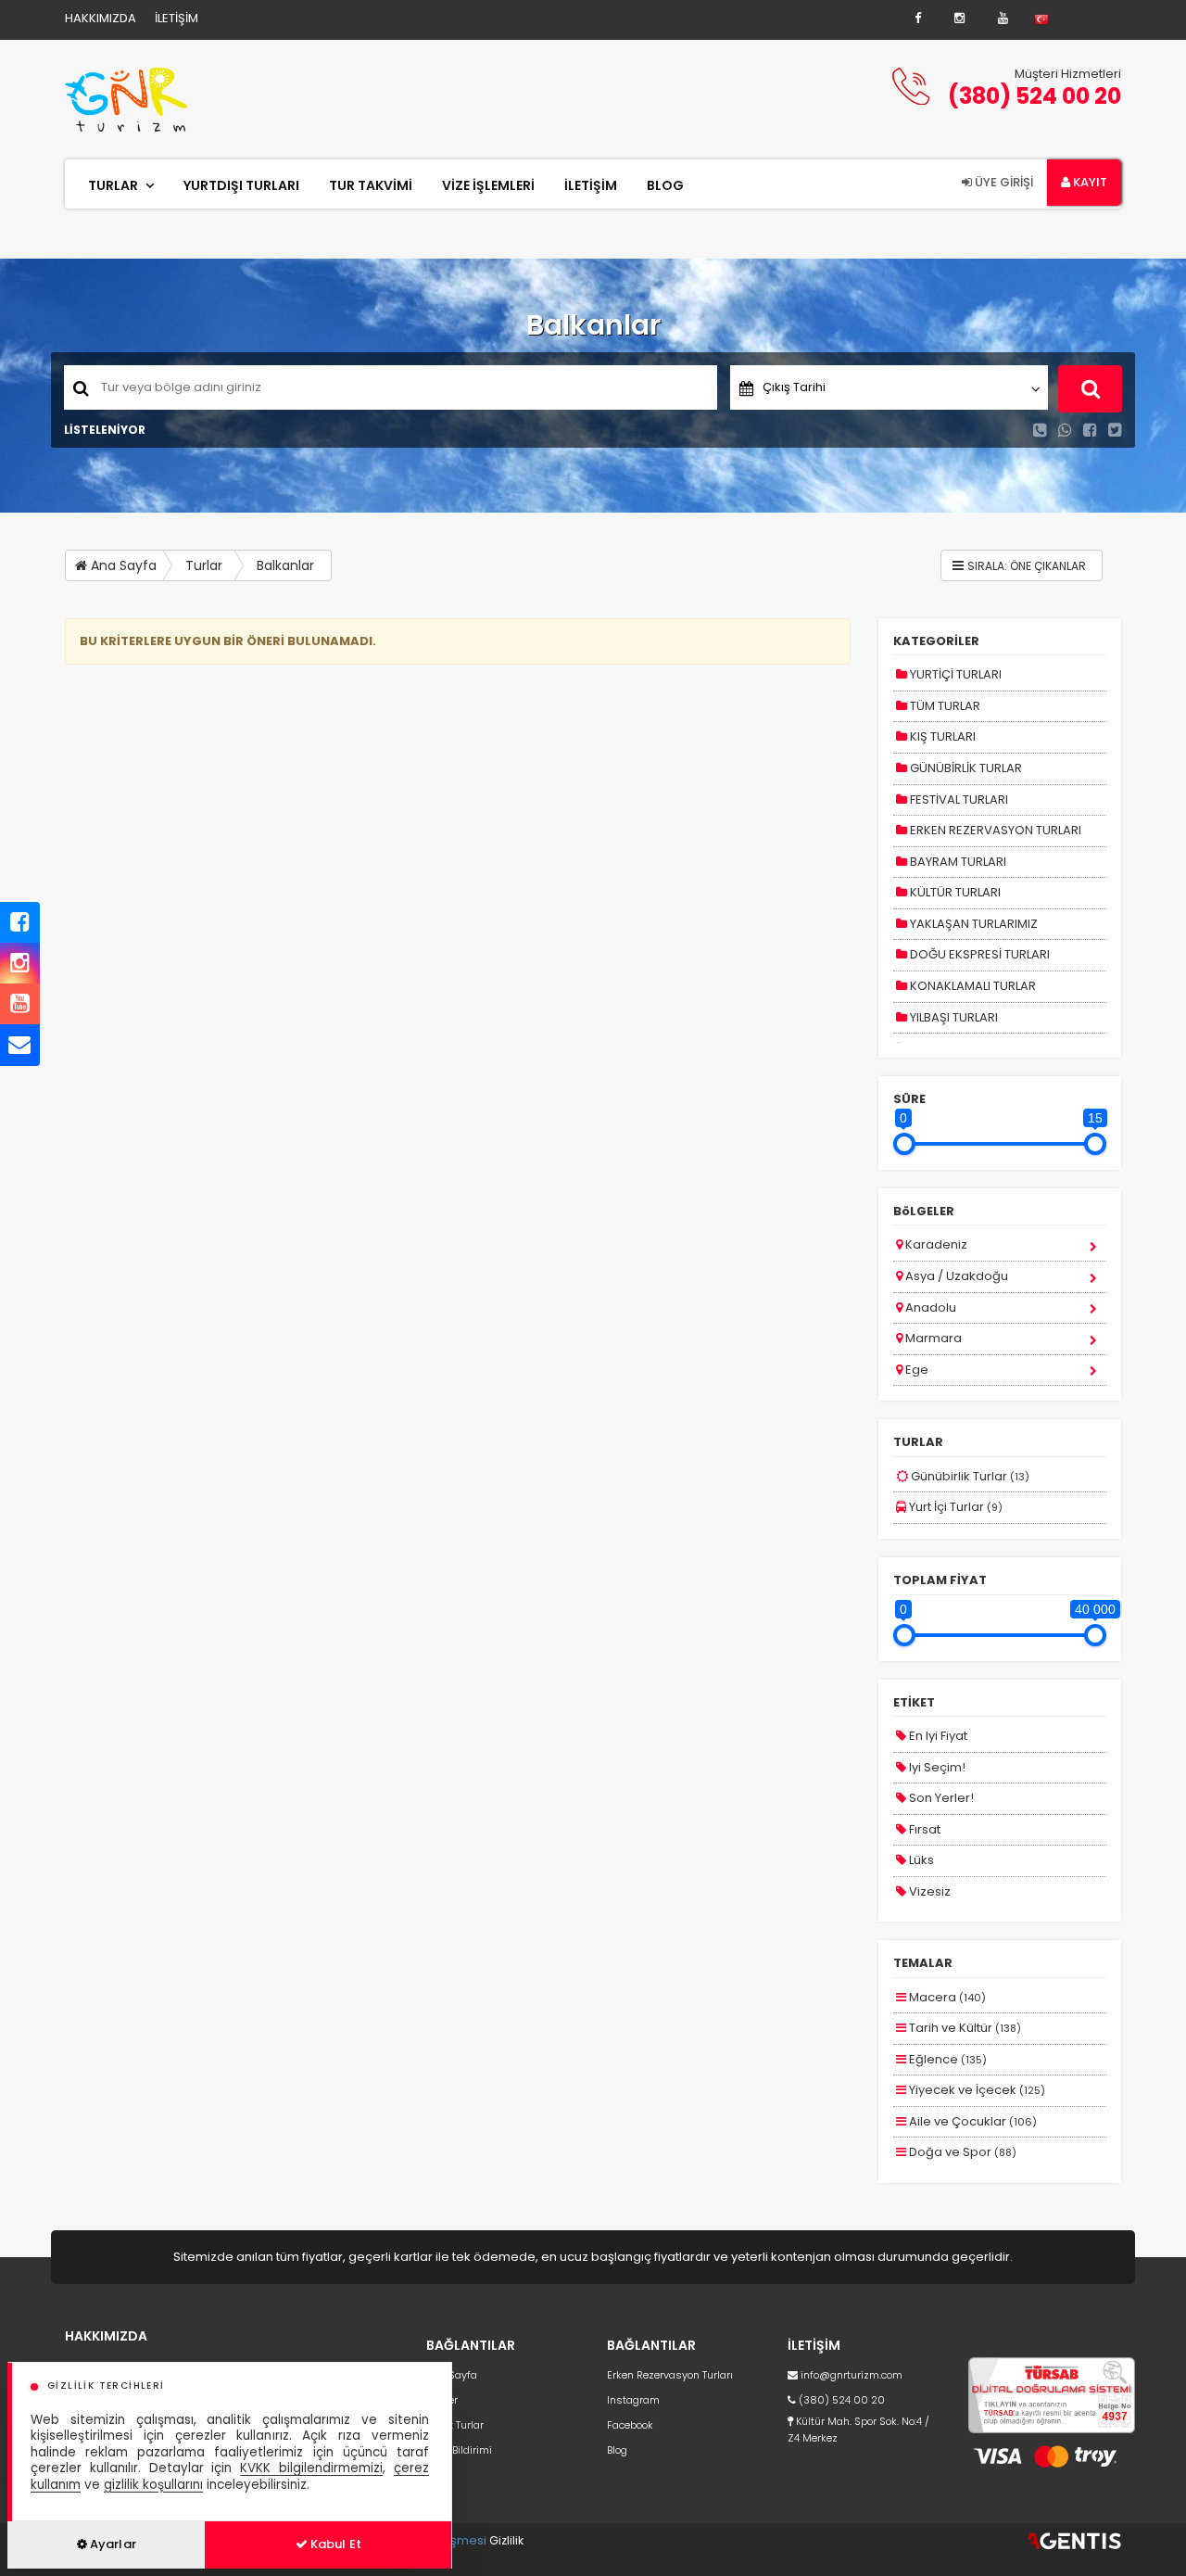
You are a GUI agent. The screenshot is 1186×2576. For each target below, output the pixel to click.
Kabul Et (334, 2544)
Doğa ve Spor (961, 2152)
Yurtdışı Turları (241, 185)
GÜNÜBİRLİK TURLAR (965, 768)
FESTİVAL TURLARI (958, 799)
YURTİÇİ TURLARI (954, 674)
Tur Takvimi (371, 185)
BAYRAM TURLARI (957, 862)
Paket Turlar (455, 2425)
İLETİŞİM (177, 18)
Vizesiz (928, 1891)
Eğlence (946, 2059)
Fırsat (923, 1829)
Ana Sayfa (122, 565)
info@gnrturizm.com (852, 2375)
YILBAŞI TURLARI (953, 1017)
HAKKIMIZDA (101, 18)
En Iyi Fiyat (937, 1736)
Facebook (630, 2425)
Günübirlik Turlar (969, 1476)
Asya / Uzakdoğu (955, 1276)
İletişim (591, 185)
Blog (665, 185)
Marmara (932, 1338)
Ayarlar (112, 2544)
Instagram (633, 2400)
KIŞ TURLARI (941, 736)
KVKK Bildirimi (459, 2450)
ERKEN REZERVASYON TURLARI (994, 830)
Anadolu (929, 1307)
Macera (946, 1997)
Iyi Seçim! (936, 1767)
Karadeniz (935, 1244)
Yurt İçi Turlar (954, 1507)
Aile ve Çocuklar (972, 2121)
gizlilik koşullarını (153, 2485)
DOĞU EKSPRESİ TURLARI (978, 954)
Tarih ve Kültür (964, 2028)
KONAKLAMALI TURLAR (972, 986)
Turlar (113, 185)
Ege (915, 1370)
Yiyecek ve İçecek (976, 2090)
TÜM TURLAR (944, 706)
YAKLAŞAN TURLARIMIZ (972, 924)
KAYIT (1089, 182)
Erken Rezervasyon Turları (670, 2375)
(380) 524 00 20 (1035, 96)
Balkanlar (285, 565)
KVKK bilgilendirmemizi (311, 2468)
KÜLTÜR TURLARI (954, 892)
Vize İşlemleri (488, 185)
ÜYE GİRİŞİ (1003, 182)
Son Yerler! (940, 1798)
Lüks (920, 1860)
